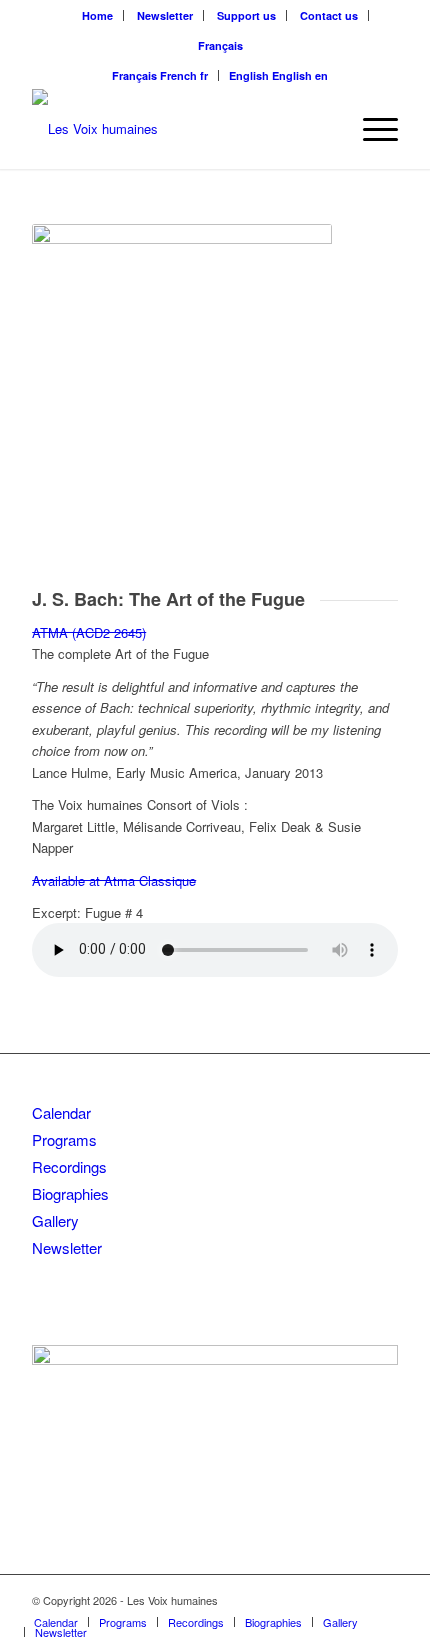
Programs (64, 1139)
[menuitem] (98, 15)
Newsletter (165, 15)
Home (97, 15)
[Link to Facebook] (353, 1600)
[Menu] (370, 129)
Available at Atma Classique (114, 880)
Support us (246, 15)
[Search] (323, 129)
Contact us (329, 15)
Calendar (61, 1112)
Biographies (70, 1193)
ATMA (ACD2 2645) (89, 632)
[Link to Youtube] (383, 1600)
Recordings (69, 1166)
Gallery (55, 1220)
